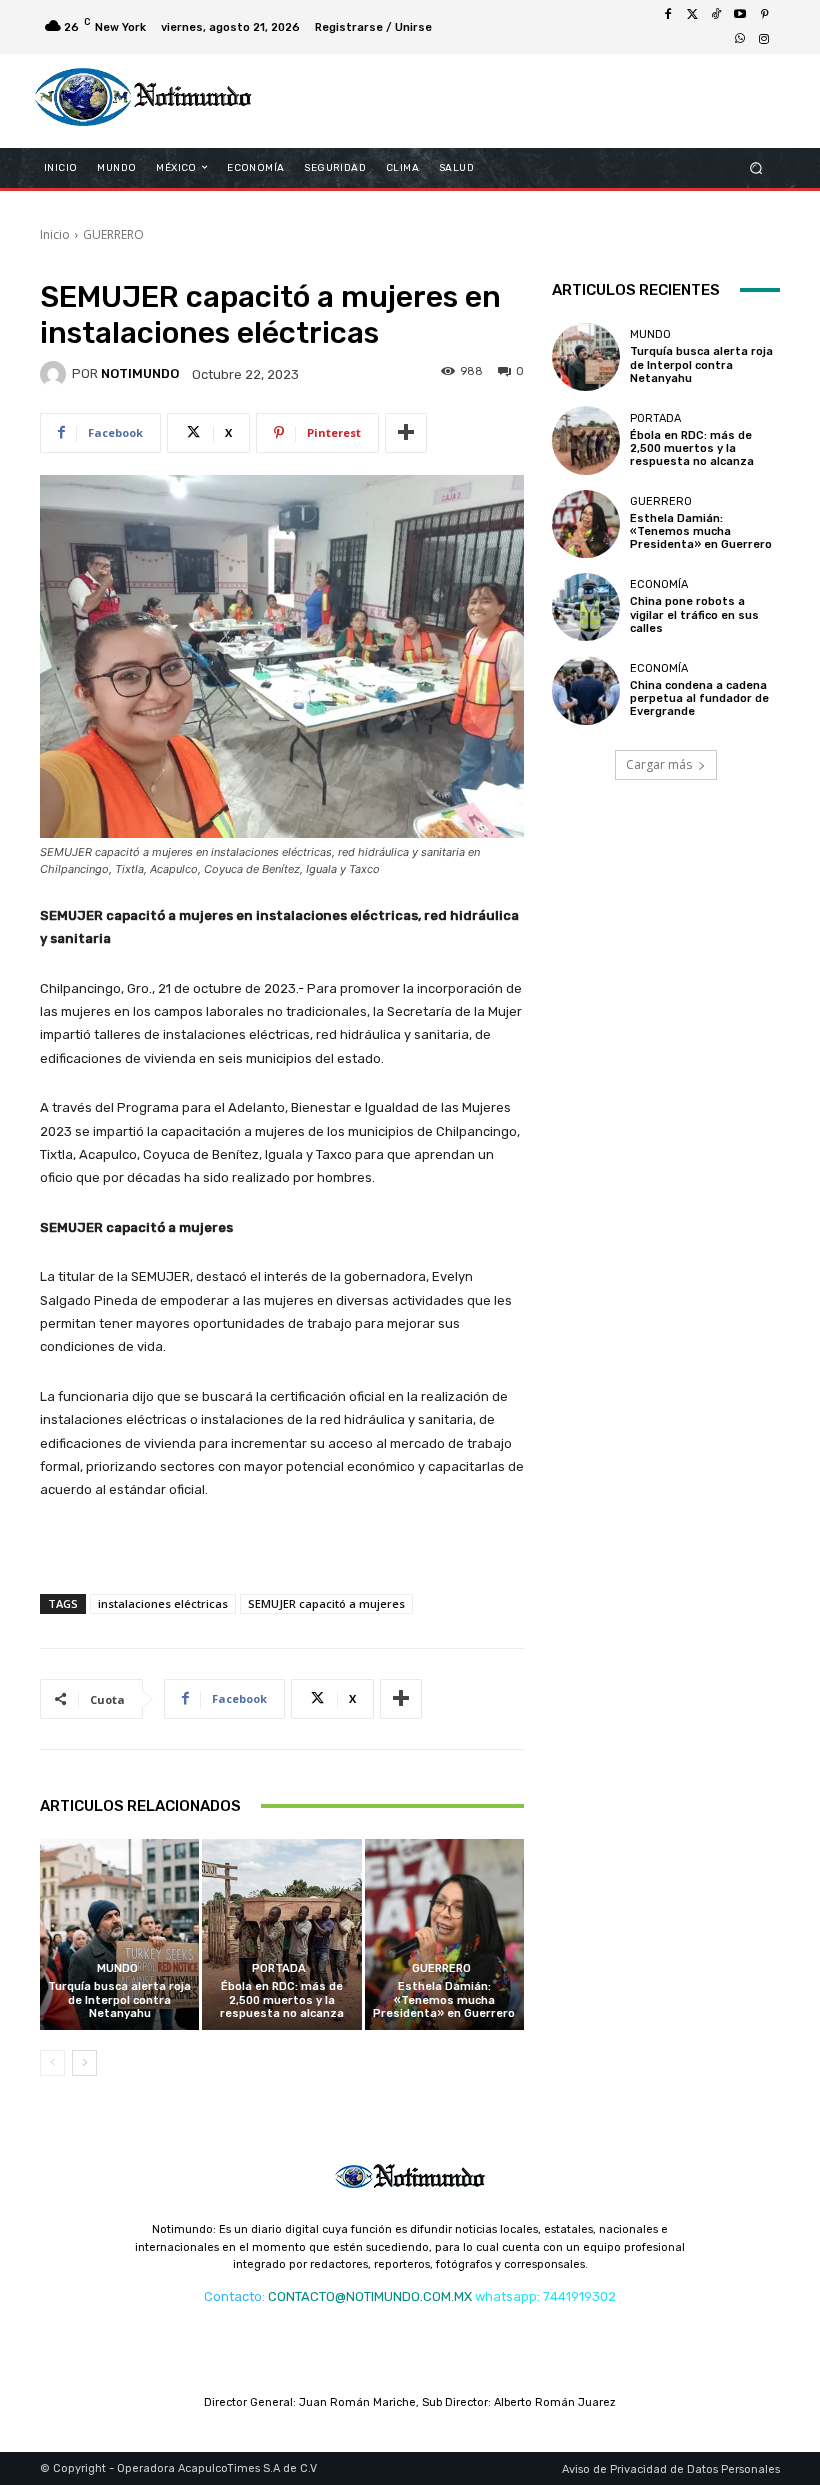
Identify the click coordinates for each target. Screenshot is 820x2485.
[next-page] (84, 2063)
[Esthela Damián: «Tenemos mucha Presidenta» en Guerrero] (444, 1934)
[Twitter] (692, 15)
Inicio (55, 234)
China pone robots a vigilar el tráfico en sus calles (694, 614)
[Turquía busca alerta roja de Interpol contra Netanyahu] (119, 1934)
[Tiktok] (716, 15)
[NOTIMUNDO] (56, 374)
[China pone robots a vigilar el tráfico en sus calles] (586, 607)
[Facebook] (668, 15)
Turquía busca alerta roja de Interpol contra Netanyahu (119, 1999)
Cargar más (659, 764)
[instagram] (764, 39)
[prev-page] (52, 2063)
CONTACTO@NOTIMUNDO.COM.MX (370, 2296)
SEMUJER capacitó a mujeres (326, 1603)
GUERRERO (113, 234)
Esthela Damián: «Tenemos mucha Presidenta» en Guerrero (444, 1999)
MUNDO (117, 1968)
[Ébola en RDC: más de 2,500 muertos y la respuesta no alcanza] (281, 1934)
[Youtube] (740, 15)
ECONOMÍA (659, 584)
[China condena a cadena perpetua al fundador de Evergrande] (586, 690)
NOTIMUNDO (140, 373)
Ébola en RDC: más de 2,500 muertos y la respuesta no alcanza (282, 1999)
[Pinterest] (764, 15)
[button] (756, 167)
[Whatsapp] (740, 39)
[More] (406, 433)
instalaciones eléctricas (163, 1603)
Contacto (233, 2296)
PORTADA (279, 1968)
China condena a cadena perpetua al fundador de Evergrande (699, 698)
